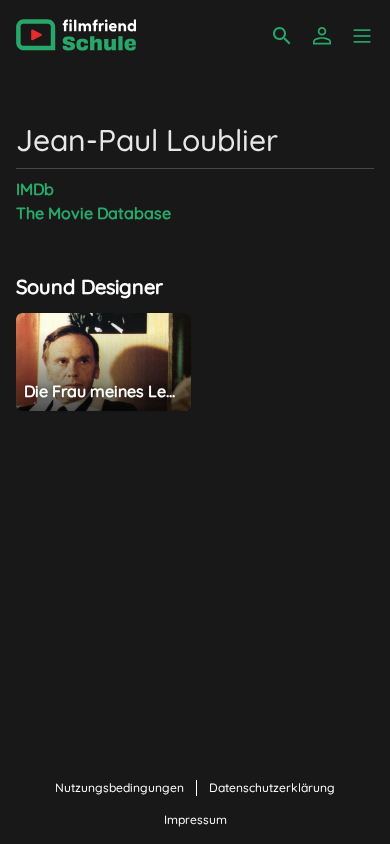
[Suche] (282, 36)
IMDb (35, 189)
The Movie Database (93, 213)
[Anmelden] (322, 36)
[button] (362, 36)
